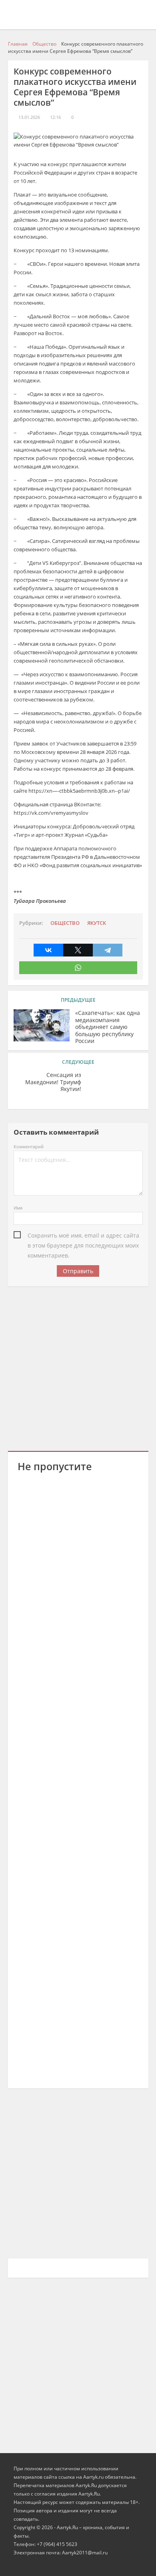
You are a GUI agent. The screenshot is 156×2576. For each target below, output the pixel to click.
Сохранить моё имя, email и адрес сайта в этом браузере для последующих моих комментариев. (83, 1236)
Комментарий (29, 1146)
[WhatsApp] (78, 968)
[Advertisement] (78, 1367)
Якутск (97, 923)
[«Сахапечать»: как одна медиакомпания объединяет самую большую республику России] (42, 1025)
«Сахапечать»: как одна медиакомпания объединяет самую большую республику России (108, 1027)
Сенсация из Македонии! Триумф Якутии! (53, 1082)
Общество (65, 923)
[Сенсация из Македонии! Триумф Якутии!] (115, 1087)
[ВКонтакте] (48, 950)
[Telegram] (108, 950)
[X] (78, 950)
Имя (18, 1208)
